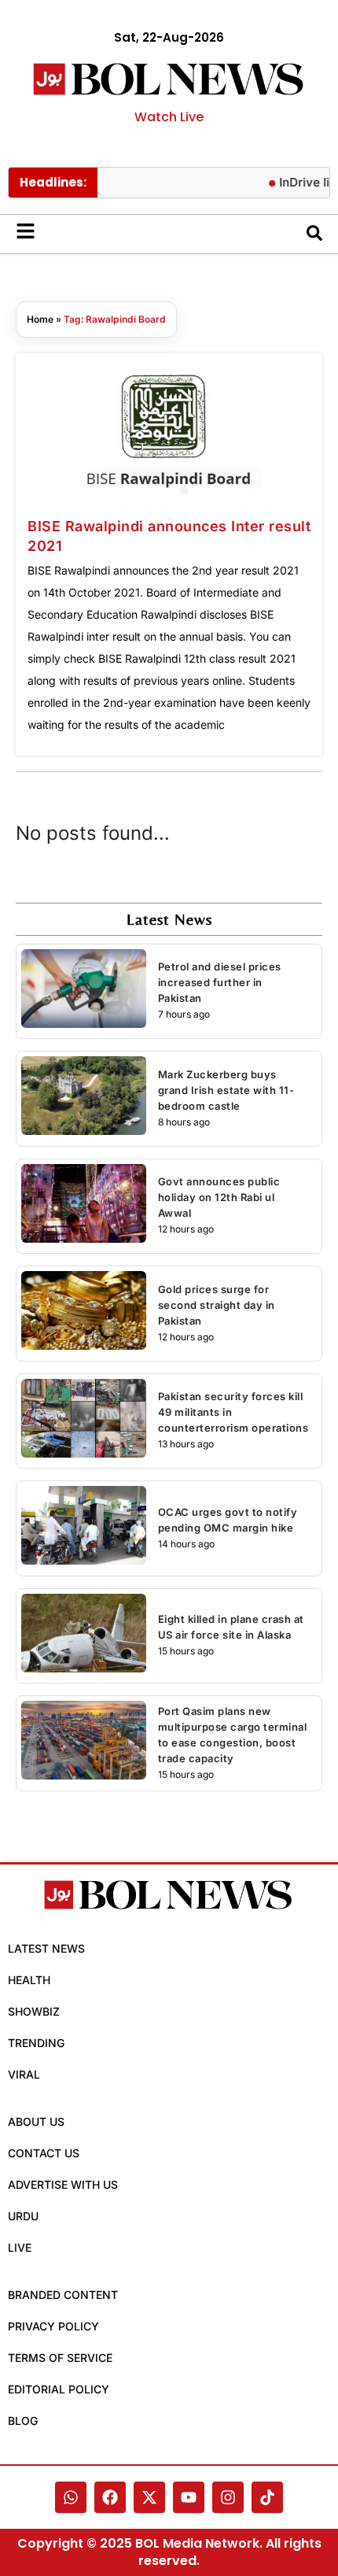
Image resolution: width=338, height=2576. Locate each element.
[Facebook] (110, 2497)
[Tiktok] (267, 2497)
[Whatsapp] (71, 2497)
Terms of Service (60, 2358)
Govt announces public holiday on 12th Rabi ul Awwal (219, 1197)
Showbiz (34, 2011)
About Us (36, 2121)
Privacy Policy (53, 2326)
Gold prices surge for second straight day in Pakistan (217, 1305)
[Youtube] (189, 2497)
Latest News (46, 1948)
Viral (24, 2074)
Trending (36, 2043)
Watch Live (169, 117)
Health (29, 1980)
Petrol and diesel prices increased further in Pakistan (220, 982)
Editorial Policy (59, 2389)
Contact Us (44, 2153)
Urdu (23, 2216)
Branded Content (63, 2295)
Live (20, 2247)
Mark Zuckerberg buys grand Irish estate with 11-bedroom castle (226, 1090)
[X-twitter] (149, 2497)
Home (40, 319)
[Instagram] (228, 2497)
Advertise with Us (63, 2184)
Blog (23, 2421)
